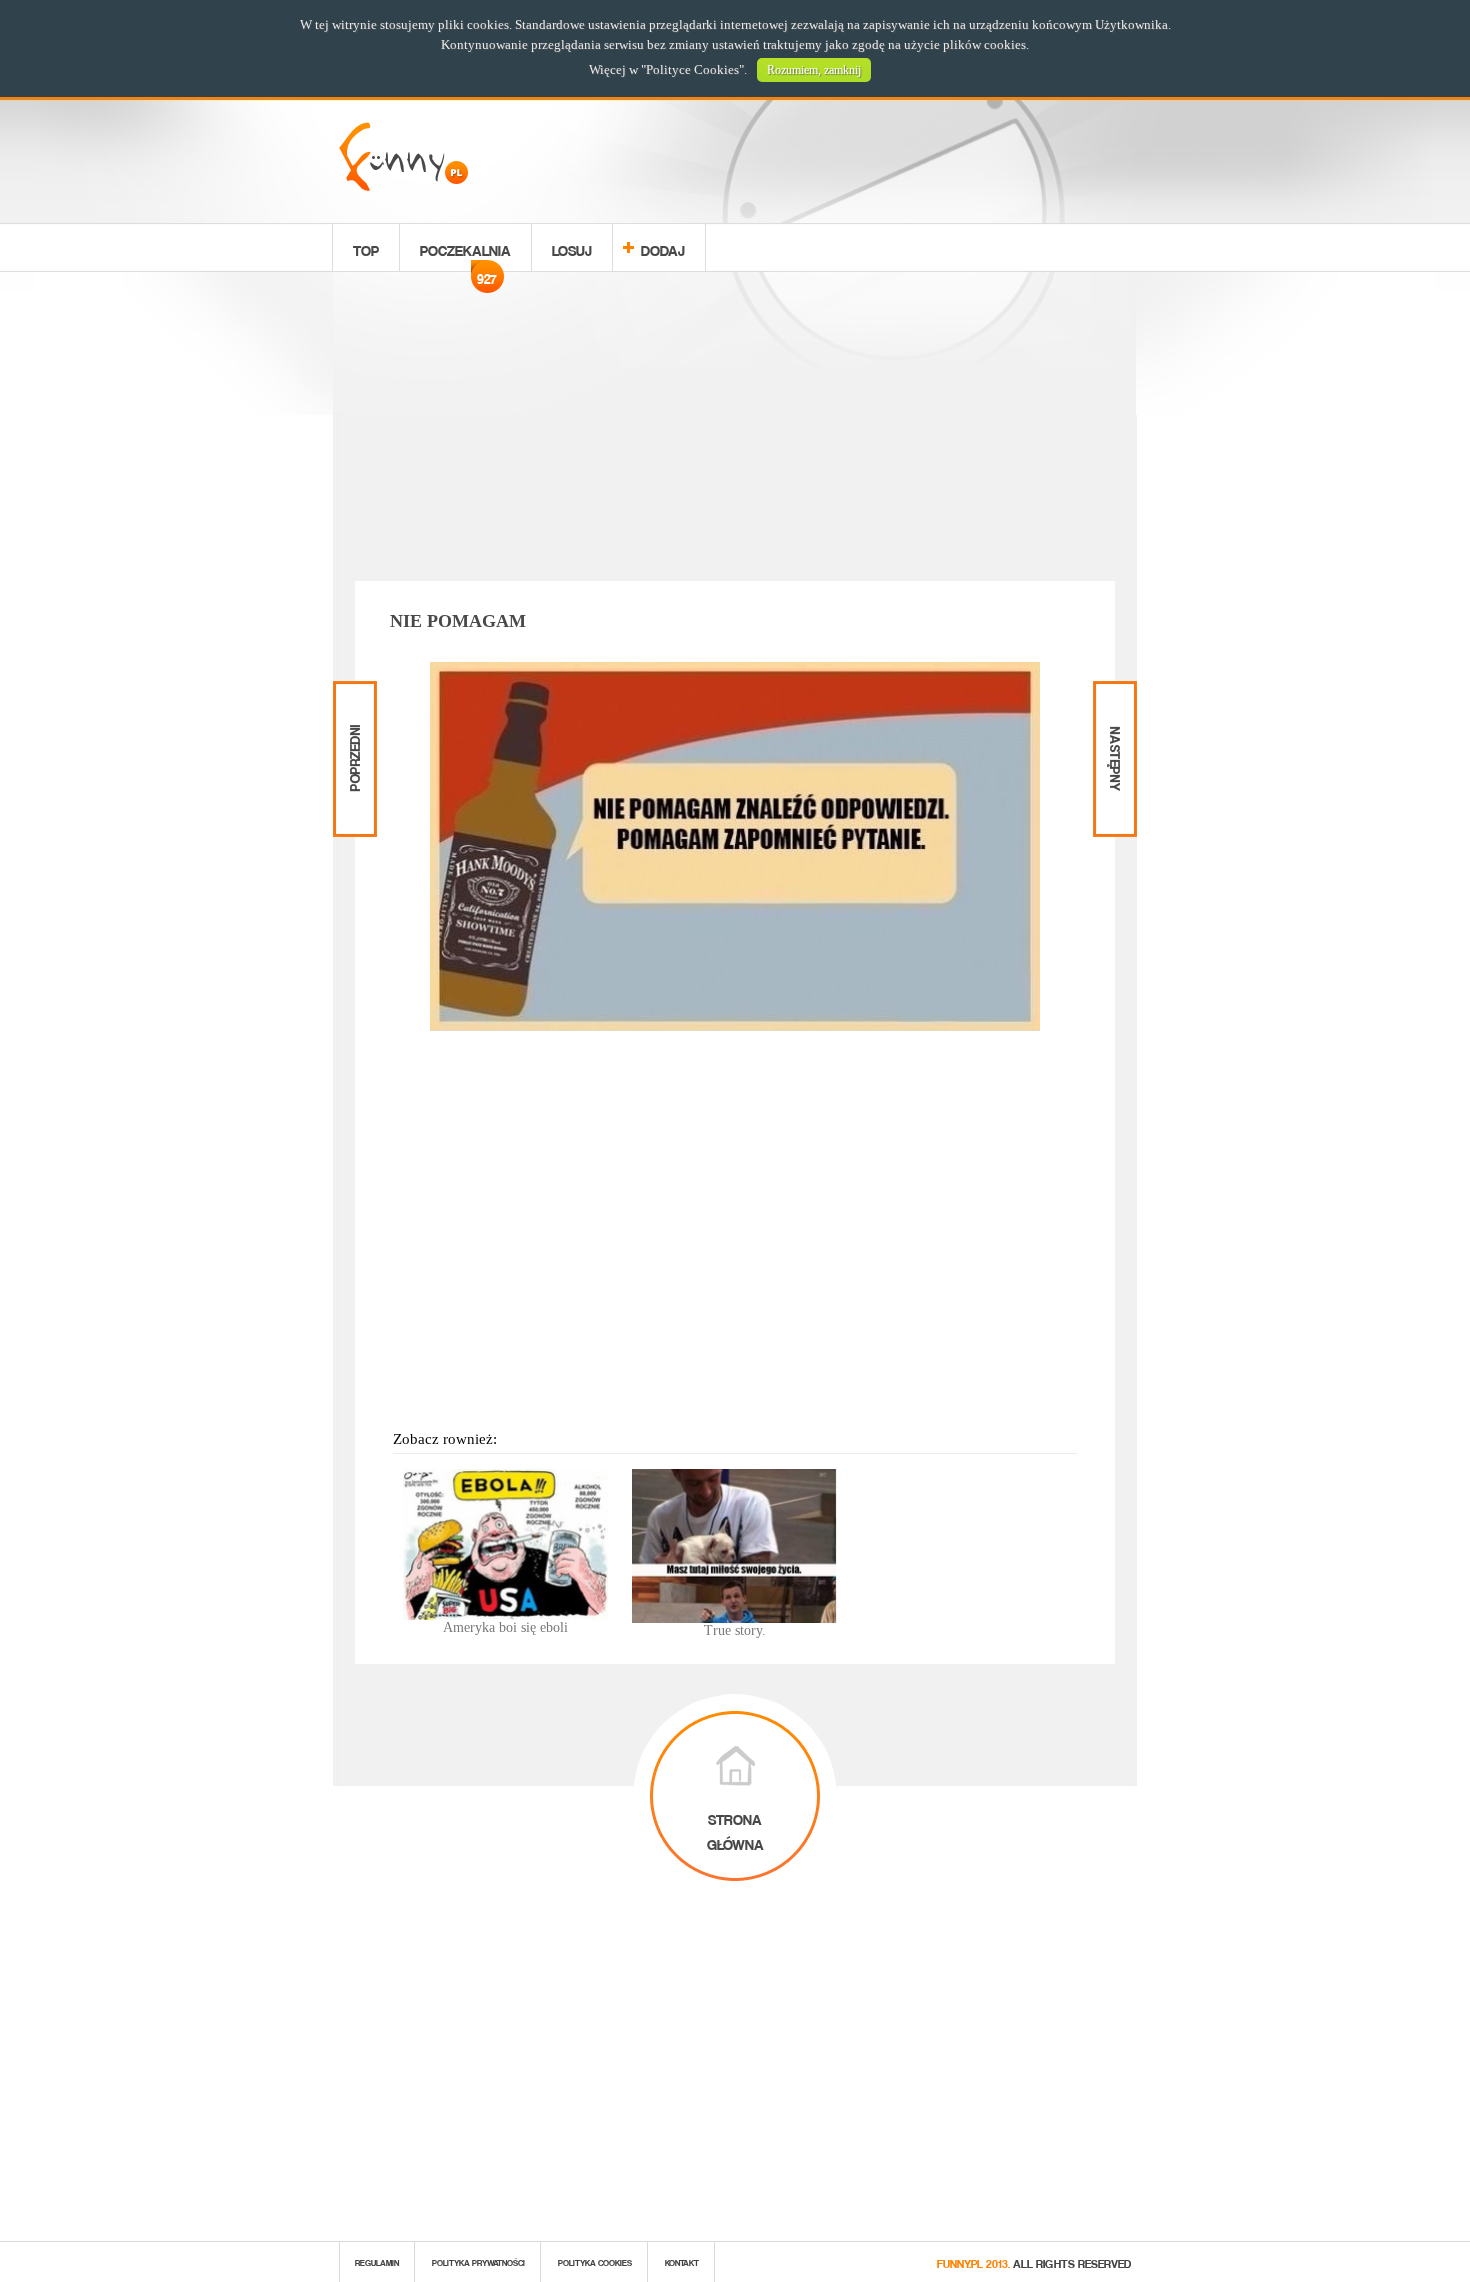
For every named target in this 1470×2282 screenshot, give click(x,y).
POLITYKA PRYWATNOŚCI (478, 2261)
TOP (366, 247)
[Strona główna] (403, 185)
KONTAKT (682, 2261)
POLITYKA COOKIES (595, 2261)
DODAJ (663, 247)
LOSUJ (572, 247)
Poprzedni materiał (352, 698)
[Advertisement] (735, 430)
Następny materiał (1113, 698)
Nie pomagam (458, 621)
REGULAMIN (377, 2261)
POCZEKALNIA (465, 253)
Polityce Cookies (692, 69)
